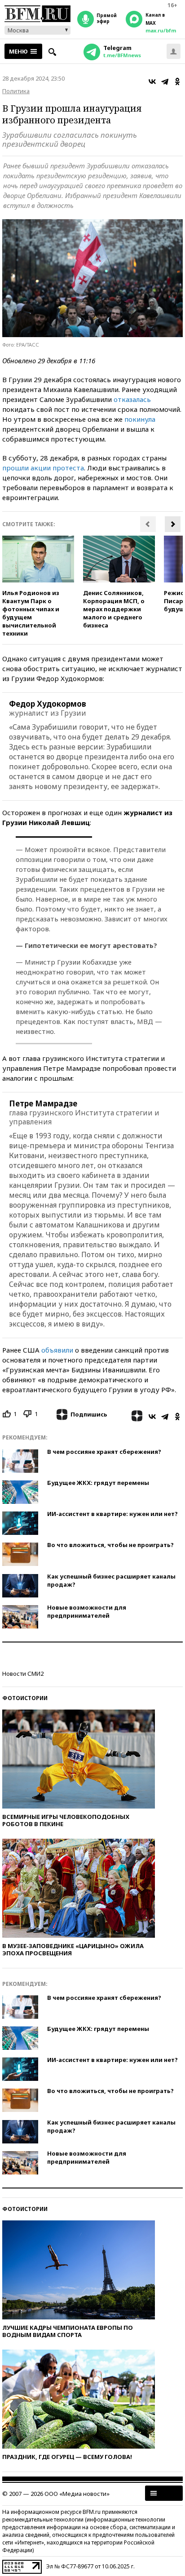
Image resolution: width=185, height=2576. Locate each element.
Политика (16, 91)
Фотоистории (25, 1698)
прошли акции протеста (43, 468)
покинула (140, 419)
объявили (57, 1350)
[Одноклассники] (177, 81)
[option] (38, 586)
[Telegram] (165, 81)
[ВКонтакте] (152, 81)
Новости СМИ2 (23, 1674)
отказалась (132, 399)
